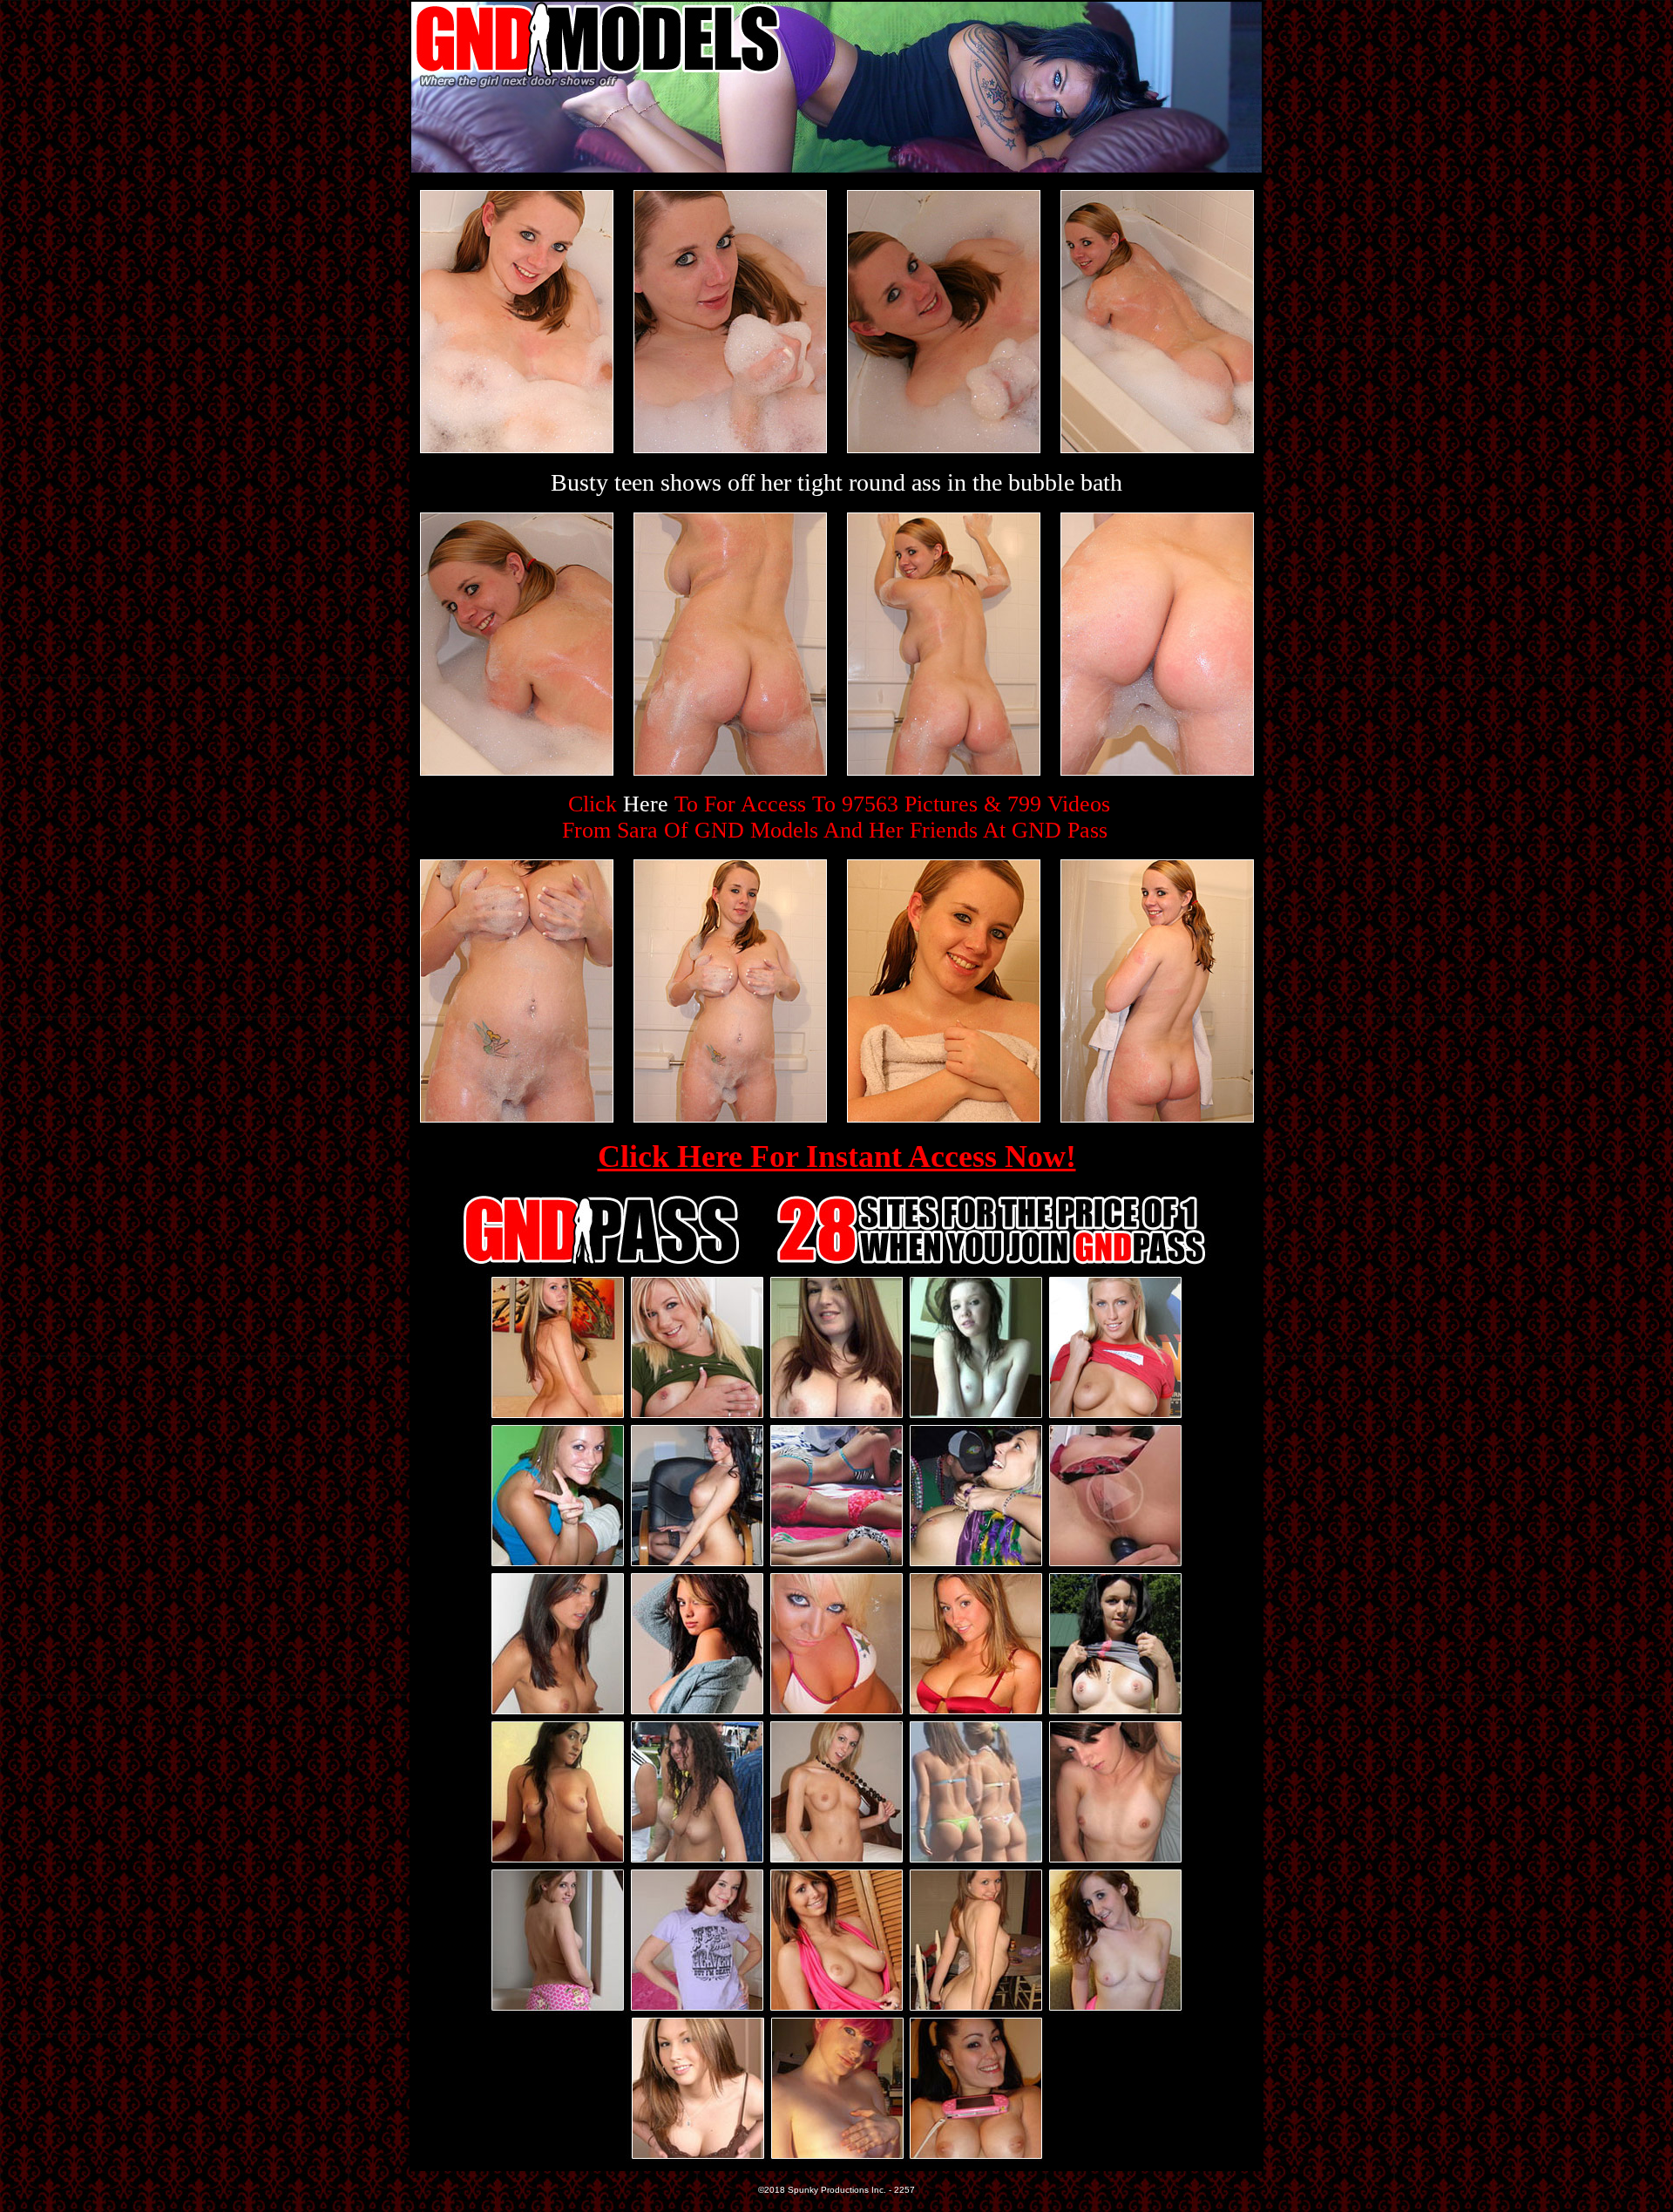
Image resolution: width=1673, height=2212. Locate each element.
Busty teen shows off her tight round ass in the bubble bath (836, 482)
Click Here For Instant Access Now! (837, 1157)
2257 (904, 2190)
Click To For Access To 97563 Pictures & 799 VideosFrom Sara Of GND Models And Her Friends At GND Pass (836, 817)
